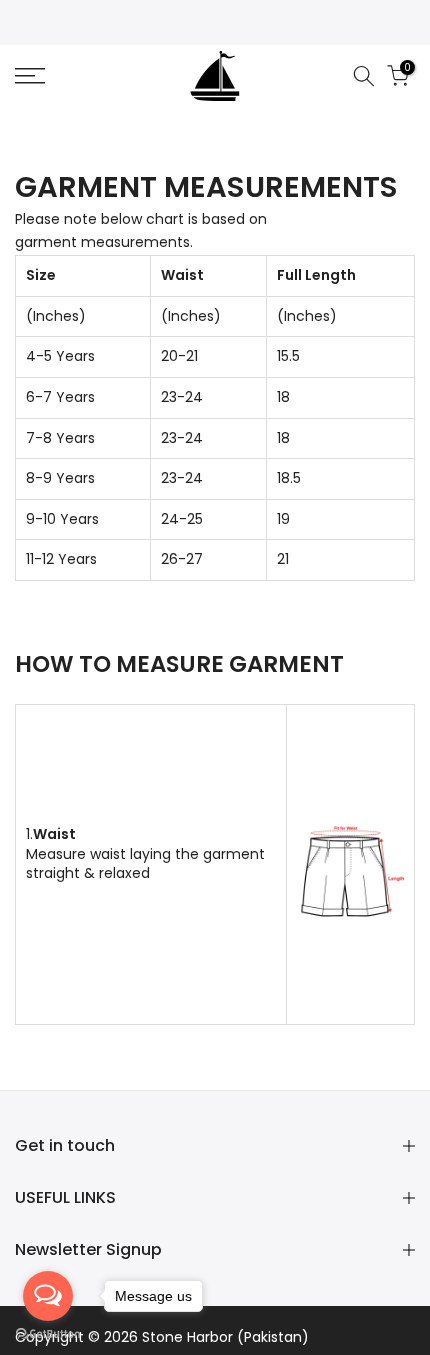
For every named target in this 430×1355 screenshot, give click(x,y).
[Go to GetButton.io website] (48, 1334)
